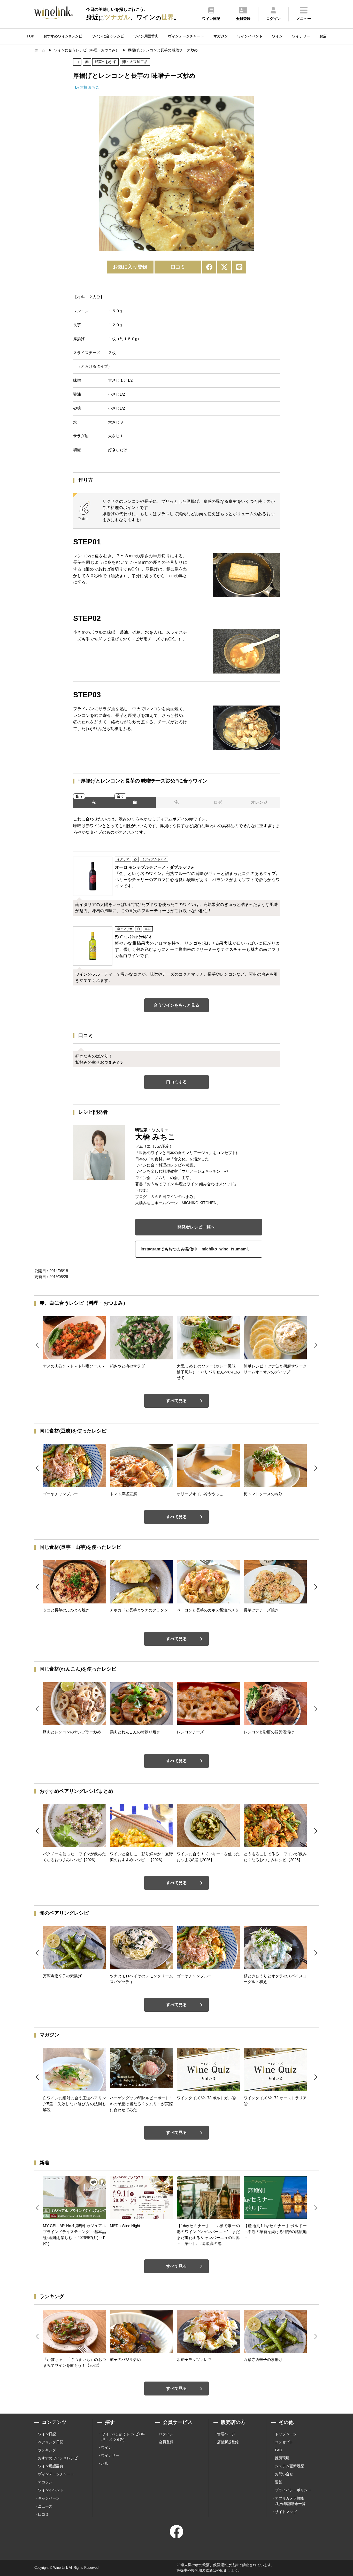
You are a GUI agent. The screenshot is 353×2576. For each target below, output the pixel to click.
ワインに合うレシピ (108, 36)
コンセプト (284, 2442)
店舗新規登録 (228, 2442)
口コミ (178, 267)
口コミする (177, 1082)
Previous (95, 175)
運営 (279, 2482)
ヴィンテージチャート (186, 36)
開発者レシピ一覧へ (196, 1227)
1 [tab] (174, 245)
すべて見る (177, 1401)
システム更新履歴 (289, 2466)
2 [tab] (180, 245)
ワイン (277, 36)
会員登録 (166, 2442)
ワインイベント (250, 36)
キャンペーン (49, 2498)
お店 (323, 36)
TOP (30, 36)
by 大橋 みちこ (87, 87)
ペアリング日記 (51, 2442)
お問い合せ (284, 2474)
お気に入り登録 (130, 267)
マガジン (221, 36)
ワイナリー (301, 36)
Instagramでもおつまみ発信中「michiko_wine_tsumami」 (196, 1249)
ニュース (45, 2506)
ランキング (47, 2450)
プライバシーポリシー (293, 2490)
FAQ (279, 2450)
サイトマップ (286, 2512)
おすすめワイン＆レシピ (58, 2458)
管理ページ (226, 2434)
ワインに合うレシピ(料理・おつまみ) (123, 2437)
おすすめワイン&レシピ (63, 36)
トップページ (286, 2434)
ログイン (166, 2434)
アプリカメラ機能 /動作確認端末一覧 (290, 2501)
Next (258, 175)
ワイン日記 (47, 2434)
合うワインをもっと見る (177, 1005)
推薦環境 (282, 2458)
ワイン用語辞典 (146, 36)
